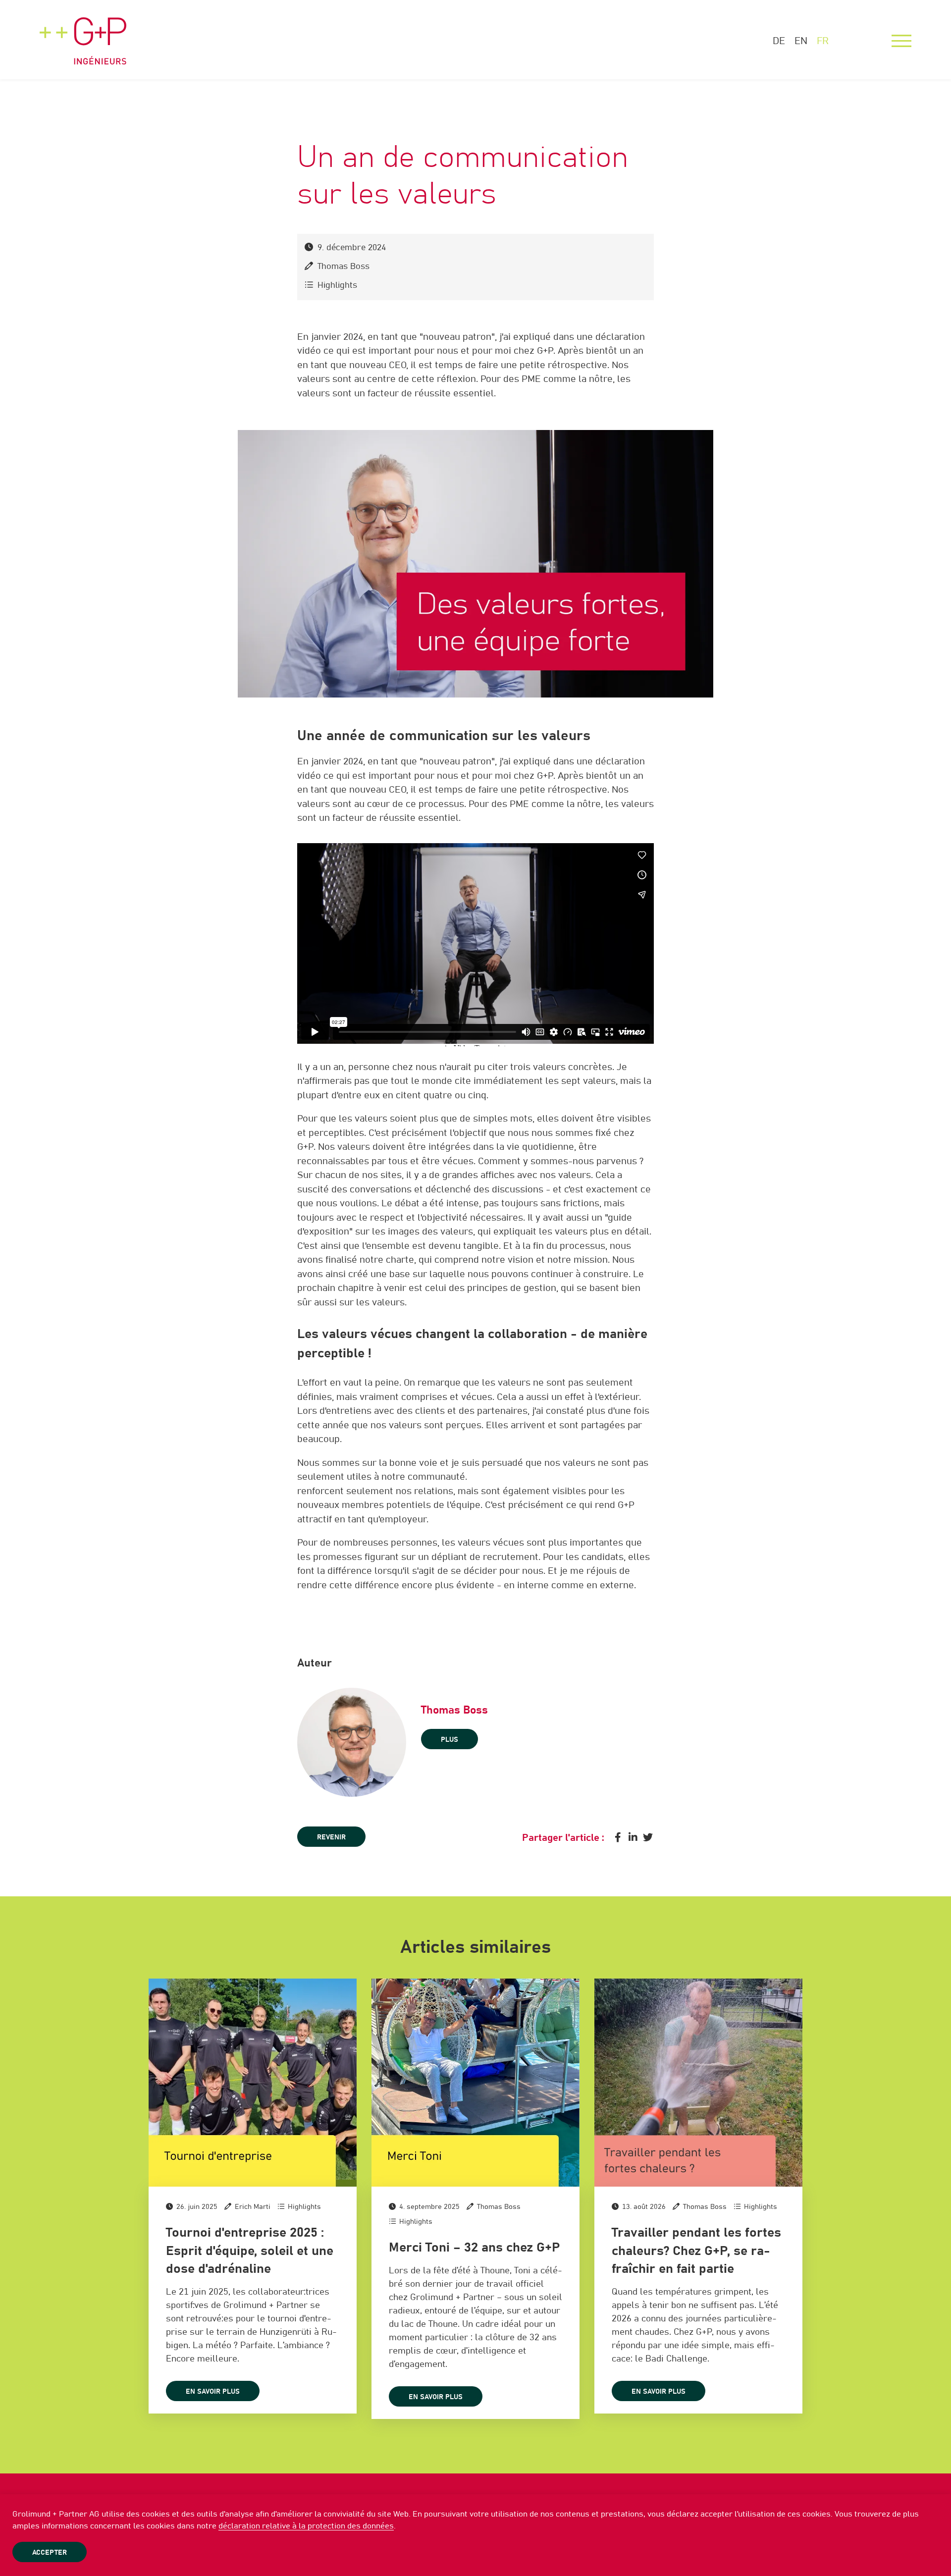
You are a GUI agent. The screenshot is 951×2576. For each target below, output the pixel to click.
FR (823, 41)
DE (779, 41)
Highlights (337, 286)
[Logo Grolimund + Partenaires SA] (83, 32)
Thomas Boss (343, 267)
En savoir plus (213, 2392)
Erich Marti (253, 2207)
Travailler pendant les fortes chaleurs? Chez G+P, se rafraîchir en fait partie (696, 2251)
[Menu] (901, 41)
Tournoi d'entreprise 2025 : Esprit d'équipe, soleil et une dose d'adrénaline (250, 2251)
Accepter (50, 2553)
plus (449, 1740)
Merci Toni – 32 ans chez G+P (474, 2248)
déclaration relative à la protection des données (306, 2526)
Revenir (331, 1837)
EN (801, 41)
